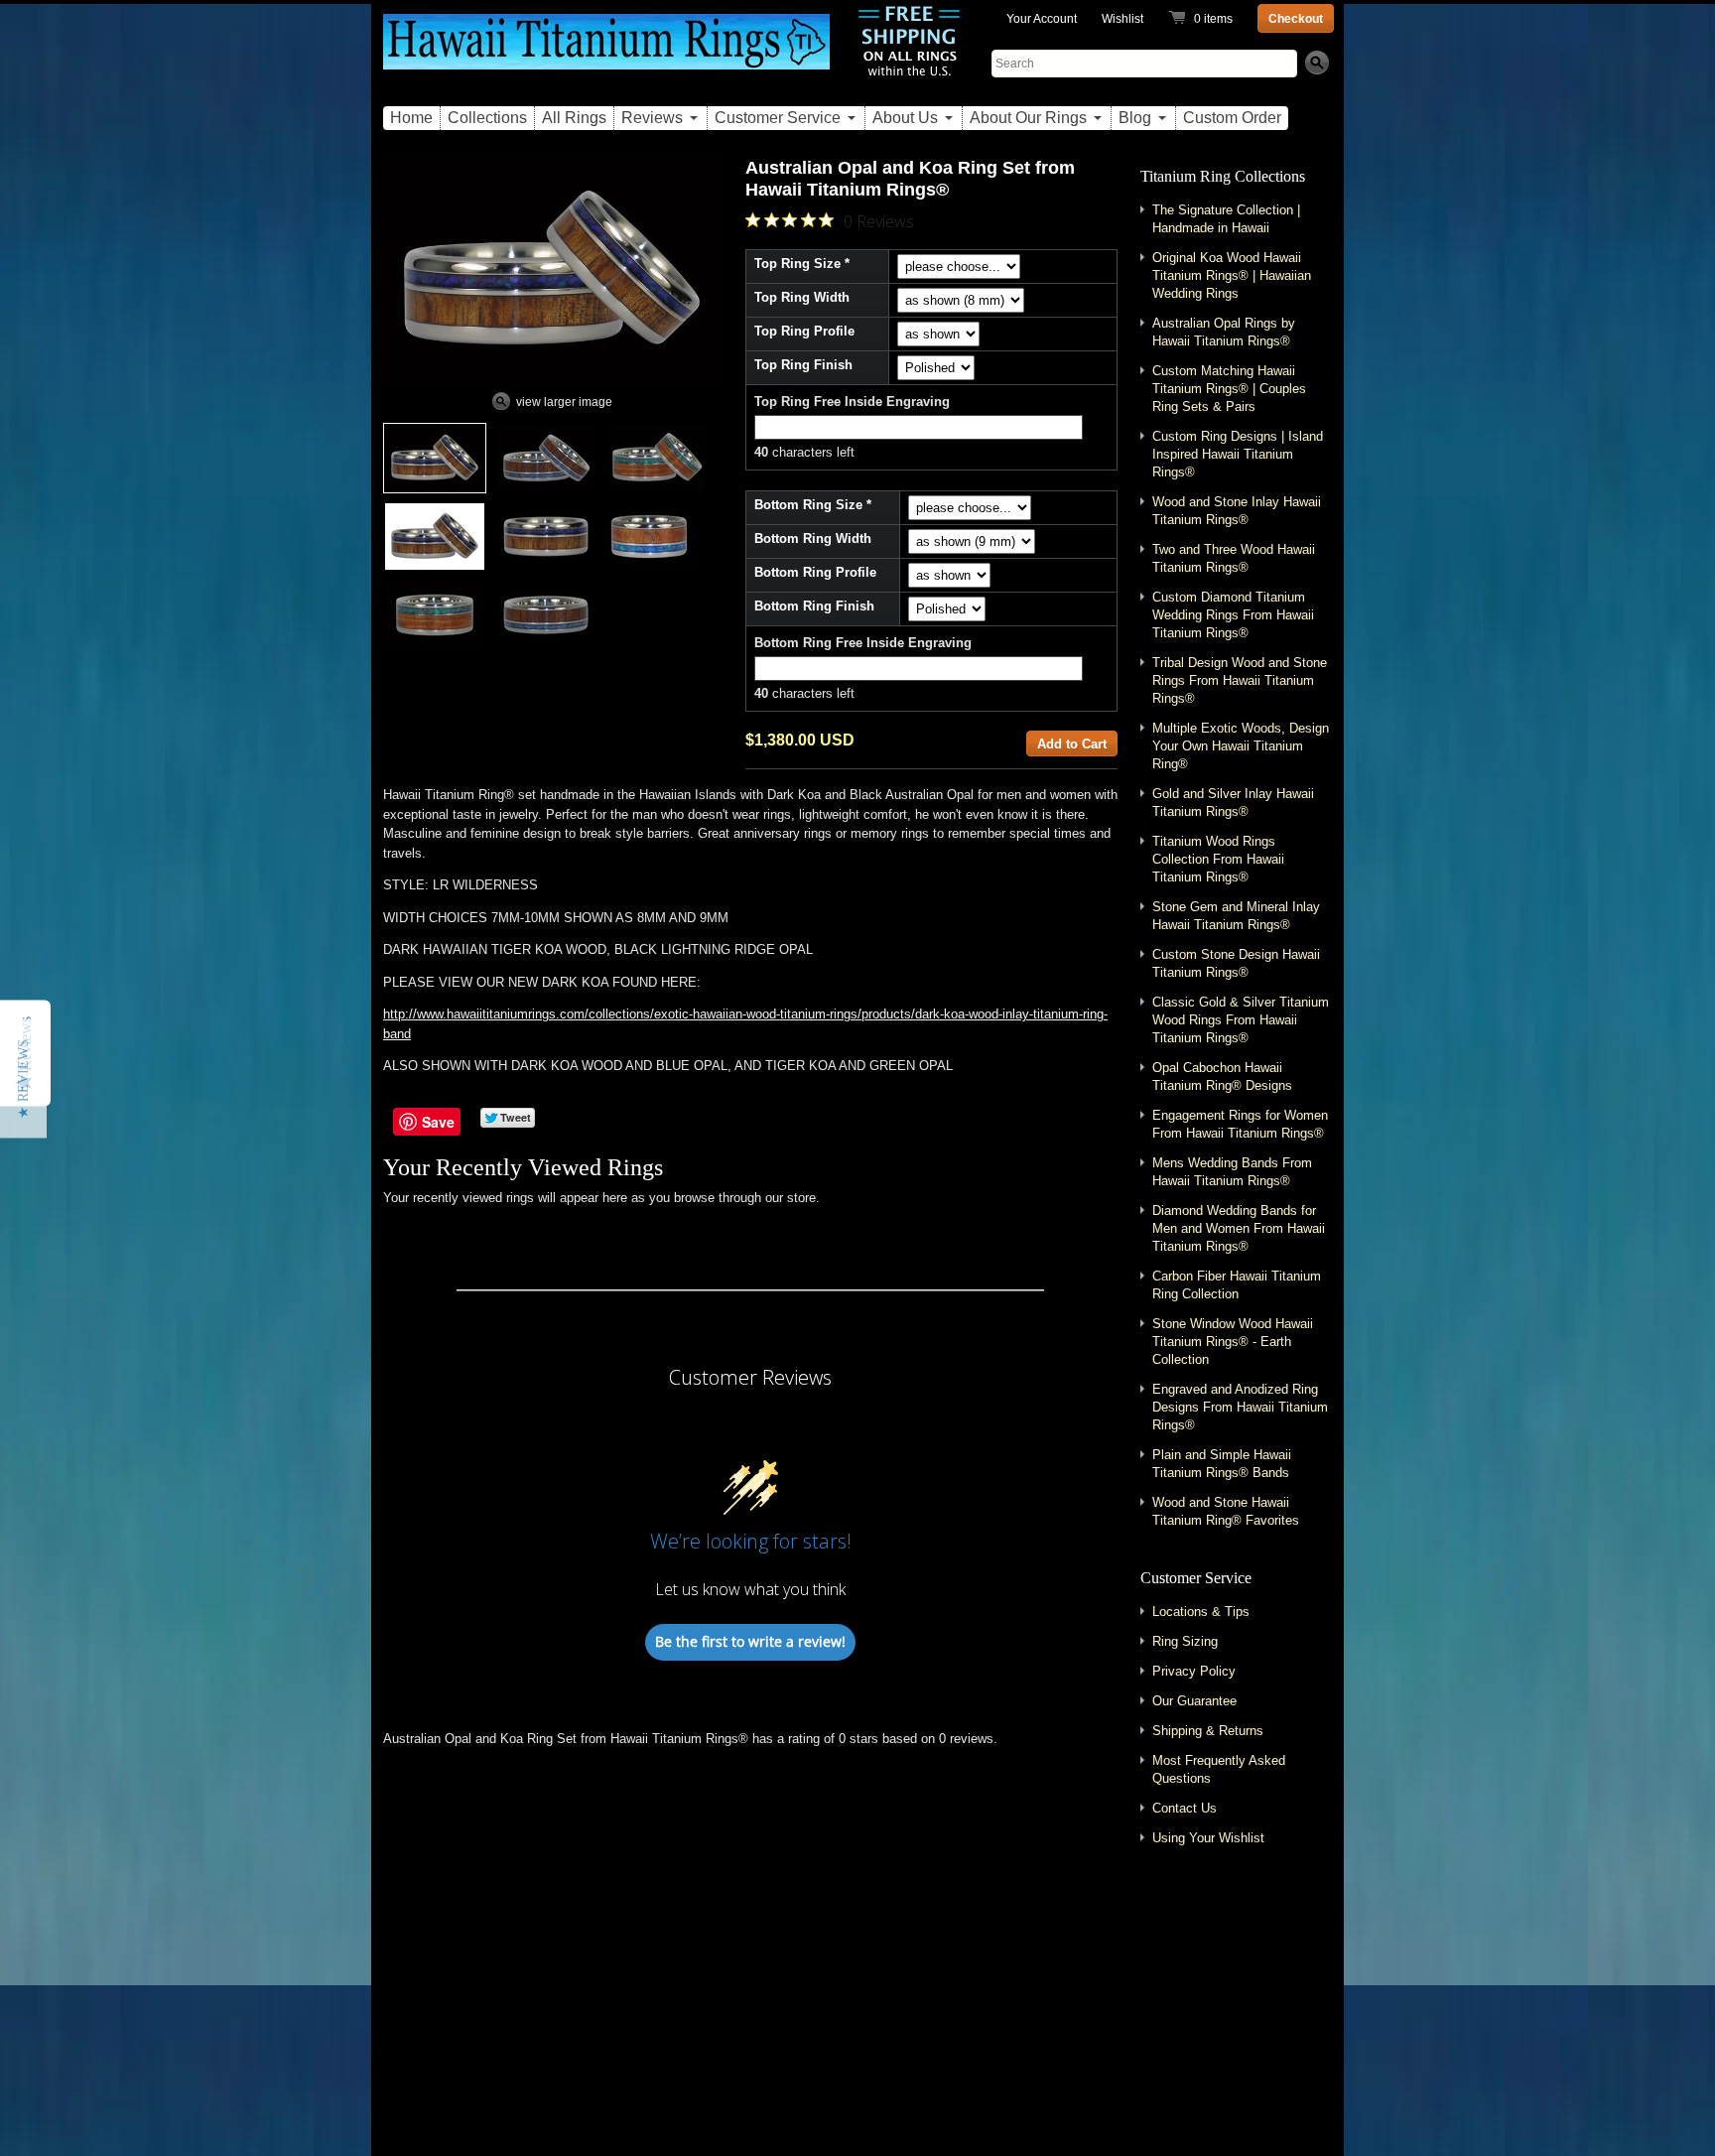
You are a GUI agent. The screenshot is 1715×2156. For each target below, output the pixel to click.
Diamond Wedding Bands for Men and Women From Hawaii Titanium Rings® (1239, 1228)
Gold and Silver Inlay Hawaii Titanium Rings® (1233, 803)
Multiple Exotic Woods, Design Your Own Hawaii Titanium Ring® (1241, 746)
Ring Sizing (1185, 1641)
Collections (487, 118)
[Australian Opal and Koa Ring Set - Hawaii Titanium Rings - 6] (649, 537)
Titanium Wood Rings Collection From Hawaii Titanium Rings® (1218, 859)
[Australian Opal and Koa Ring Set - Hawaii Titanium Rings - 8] (546, 615)
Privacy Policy (1194, 1671)
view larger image (564, 402)
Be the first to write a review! (750, 1641)
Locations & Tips (1201, 1612)
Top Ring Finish (803, 365)
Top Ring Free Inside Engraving (852, 402)
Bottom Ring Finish (814, 606)
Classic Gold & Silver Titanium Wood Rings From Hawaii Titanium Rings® (1241, 1020)
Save (438, 1122)
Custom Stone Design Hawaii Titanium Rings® (1236, 963)
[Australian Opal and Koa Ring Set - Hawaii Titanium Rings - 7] (435, 615)
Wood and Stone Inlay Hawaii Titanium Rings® (1237, 511)
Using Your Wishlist (1208, 1838)
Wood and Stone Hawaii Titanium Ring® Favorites (1226, 1511)
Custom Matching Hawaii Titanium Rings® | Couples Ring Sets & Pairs (1229, 389)
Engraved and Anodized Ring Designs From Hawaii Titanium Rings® (1240, 1407)
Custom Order (1232, 118)
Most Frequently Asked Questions (1219, 1769)
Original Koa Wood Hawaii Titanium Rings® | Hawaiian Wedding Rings (1232, 275)
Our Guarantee (1194, 1701)
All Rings (574, 118)
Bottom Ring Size (808, 505)
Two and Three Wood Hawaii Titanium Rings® (1234, 558)
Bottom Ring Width (813, 539)
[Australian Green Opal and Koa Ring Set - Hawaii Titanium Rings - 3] (657, 458)
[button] (23, 1078)
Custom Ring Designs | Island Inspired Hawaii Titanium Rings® (1238, 454)
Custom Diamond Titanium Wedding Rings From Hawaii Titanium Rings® (1233, 615)
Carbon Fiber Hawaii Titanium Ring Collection (1237, 1285)
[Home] (606, 53)
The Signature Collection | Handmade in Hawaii (1226, 219)
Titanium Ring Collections (1223, 176)
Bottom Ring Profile (815, 572)
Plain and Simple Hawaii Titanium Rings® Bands (1222, 1464)
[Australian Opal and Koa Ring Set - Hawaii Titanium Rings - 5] (546, 537)
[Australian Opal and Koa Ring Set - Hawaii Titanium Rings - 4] (435, 537)
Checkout (1296, 19)
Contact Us (1185, 1808)
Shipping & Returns (1208, 1731)
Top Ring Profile (804, 331)
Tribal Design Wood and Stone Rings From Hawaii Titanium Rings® (1240, 680)
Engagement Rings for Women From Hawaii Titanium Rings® (1240, 1124)
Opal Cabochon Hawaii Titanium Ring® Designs (1222, 1077)
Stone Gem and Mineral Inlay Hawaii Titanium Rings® (1236, 916)
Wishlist (1122, 19)
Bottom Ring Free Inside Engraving (863, 643)
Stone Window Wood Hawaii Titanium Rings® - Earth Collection (1233, 1342)
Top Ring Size (797, 264)
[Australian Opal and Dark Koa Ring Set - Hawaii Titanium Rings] (546, 458)
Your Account (1042, 19)
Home (411, 118)
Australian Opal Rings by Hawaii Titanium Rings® (1224, 332)
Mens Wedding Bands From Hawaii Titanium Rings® (1232, 1172)
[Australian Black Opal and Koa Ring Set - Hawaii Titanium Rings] (435, 458)
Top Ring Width (802, 297)
